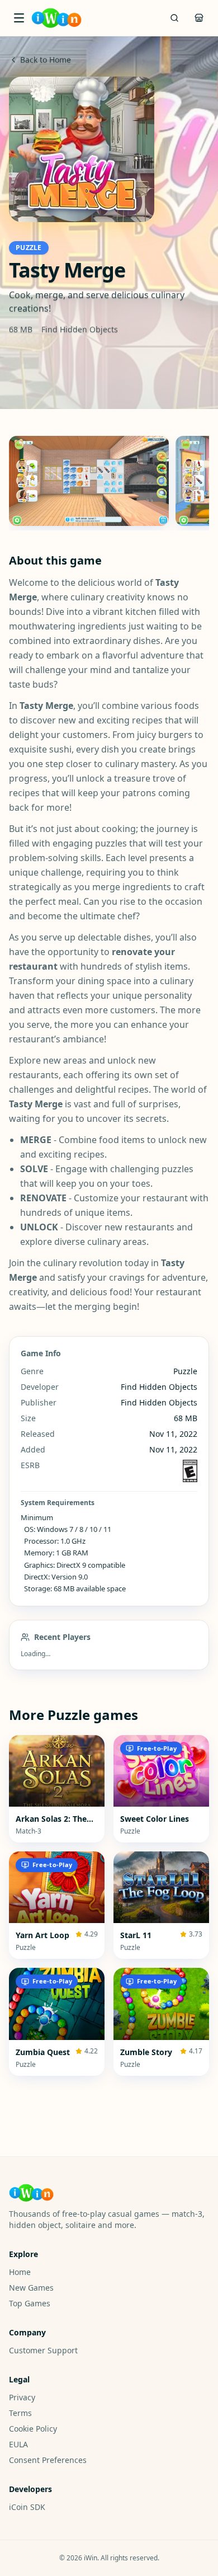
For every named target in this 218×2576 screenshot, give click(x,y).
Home (20, 2272)
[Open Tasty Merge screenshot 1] (89, 481)
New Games (31, 2288)
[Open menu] (19, 18)
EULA (18, 2444)
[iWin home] (56, 18)
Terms (20, 2413)
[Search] (174, 18)
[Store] (199, 18)
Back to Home (46, 60)
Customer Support (43, 2350)
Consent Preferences (48, 2460)
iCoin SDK (27, 2507)
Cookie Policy (33, 2429)
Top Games (30, 2303)
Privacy (22, 2397)
